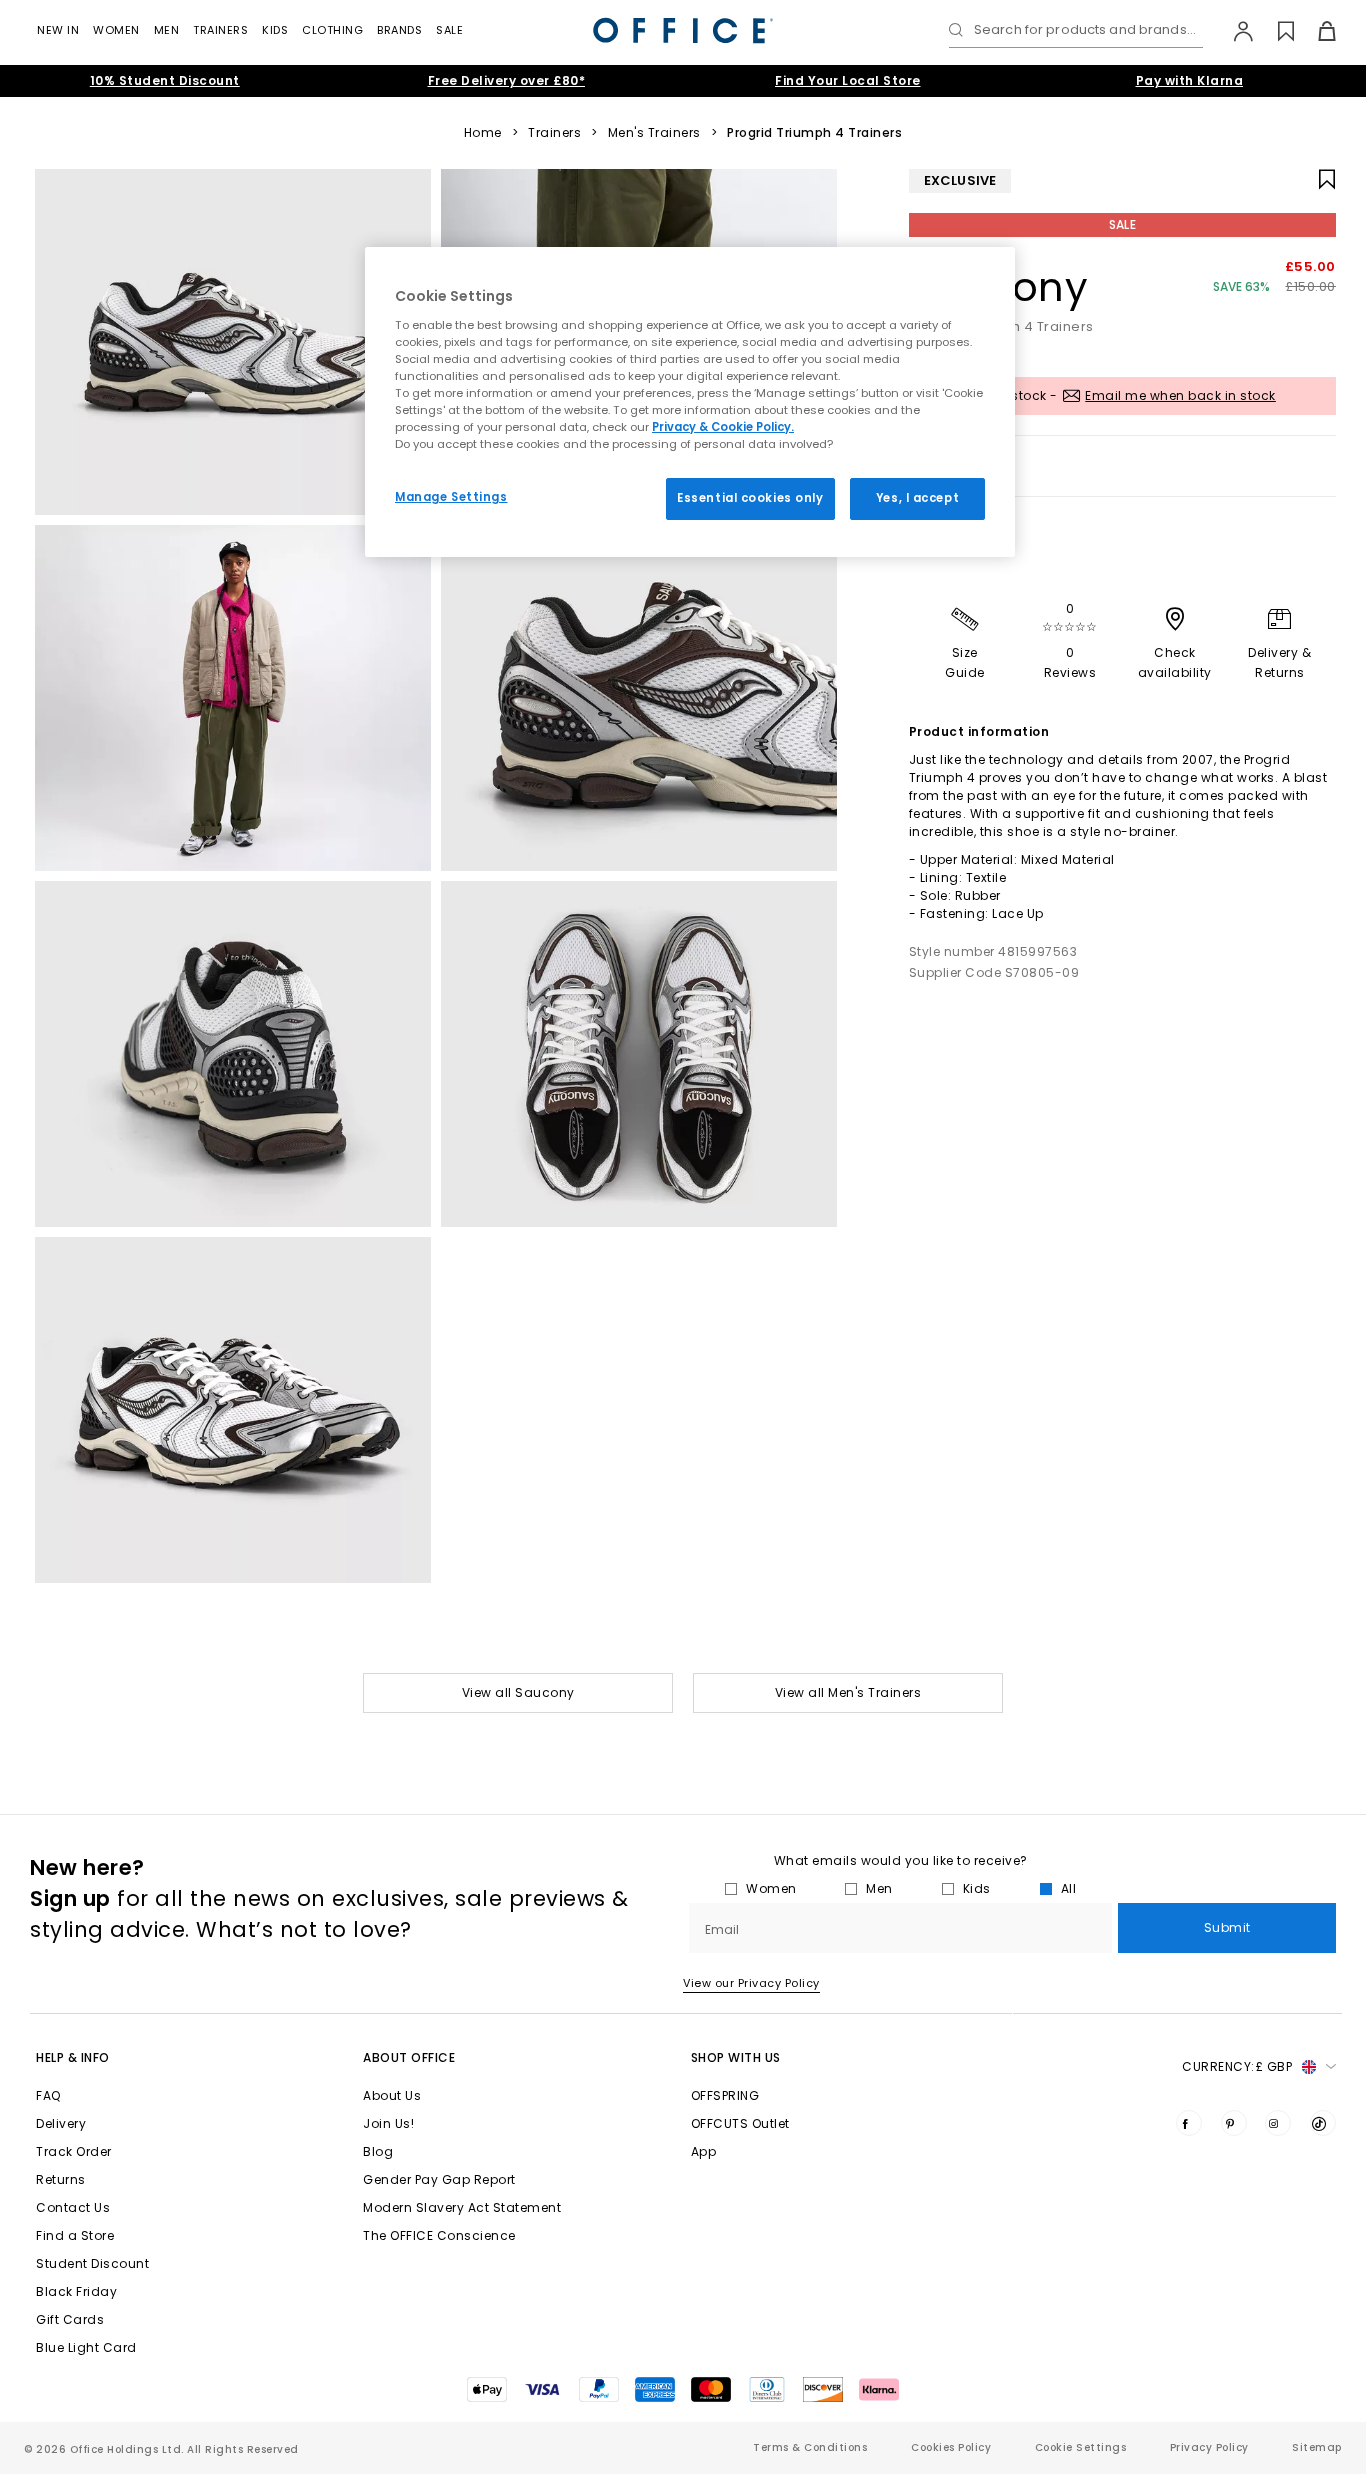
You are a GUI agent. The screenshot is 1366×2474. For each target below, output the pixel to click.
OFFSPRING (725, 2095)
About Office (409, 2057)
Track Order (74, 2151)
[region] (690, 402)
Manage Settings (451, 497)
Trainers (220, 30)
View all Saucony (518, 1692)
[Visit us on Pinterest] (1234, 2123)
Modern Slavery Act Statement (462, 2207)
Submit (1227, 1927)
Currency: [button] (1237, 2066)
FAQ (48, 2095)
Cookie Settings (1081, 2447)
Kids (275, 30)
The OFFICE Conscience (439, 2235)
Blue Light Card (86, 2347)
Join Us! (388, 2123)
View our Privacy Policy (751, 1983)
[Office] (683, 30)
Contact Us (73, 2207)
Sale (449, 30)
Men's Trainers (654, 133)
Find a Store (75, 2235)
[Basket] (1315, 31)
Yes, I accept (917, 498)
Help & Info (73, 2057)
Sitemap (1317, 2447)
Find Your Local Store (848, 80)
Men (167, 30)
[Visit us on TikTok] (1323, 2123)
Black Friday (76, 2291)
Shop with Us (736, 2057)
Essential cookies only (750, 498)
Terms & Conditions (810, 2447)
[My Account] (1233, 31)
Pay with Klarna (1190, 80)
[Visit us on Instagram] (1278, 2123)
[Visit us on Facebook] (1189, 2123)
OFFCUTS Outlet (740, 2123)
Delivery (61, 2123)
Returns (61, 2179)
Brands (399, 30)
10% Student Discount (165, 80)
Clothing (332, 30)
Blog (378, 2151)
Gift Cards (70, 2319)
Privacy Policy (1209, 2447)
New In (58, 30)
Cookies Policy (951, 2447)
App (704, 2151)
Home (483, 133)
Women (116, 30)
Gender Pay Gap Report (439, 2179)
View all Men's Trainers (848, 1692)
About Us (392, 2095)
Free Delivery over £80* (507, 80)
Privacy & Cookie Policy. (723, 427)
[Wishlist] (1274, 31)
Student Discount (92, 2263)
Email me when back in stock (1180, 395)
